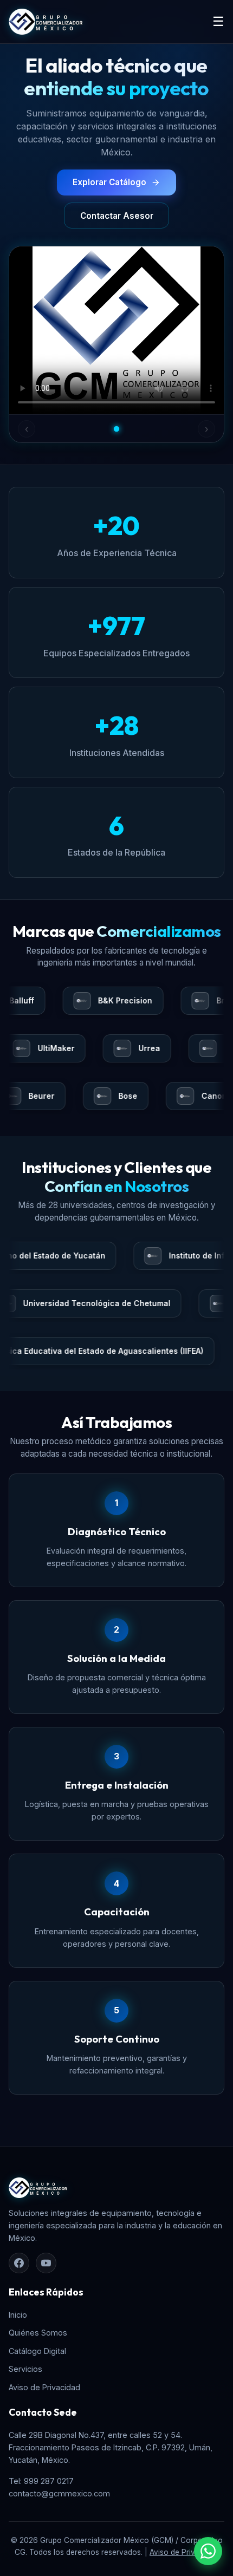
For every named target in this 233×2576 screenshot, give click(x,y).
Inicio (18, 2315)
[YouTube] (46, 2263)
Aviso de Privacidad (44, 2387)
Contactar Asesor (117, 216)
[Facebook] (19, 2263)
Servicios (25, 2369)
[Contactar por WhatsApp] (208, 2551)
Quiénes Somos (38, 2333)
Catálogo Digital (37, 2351)
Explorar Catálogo (109, 182)
